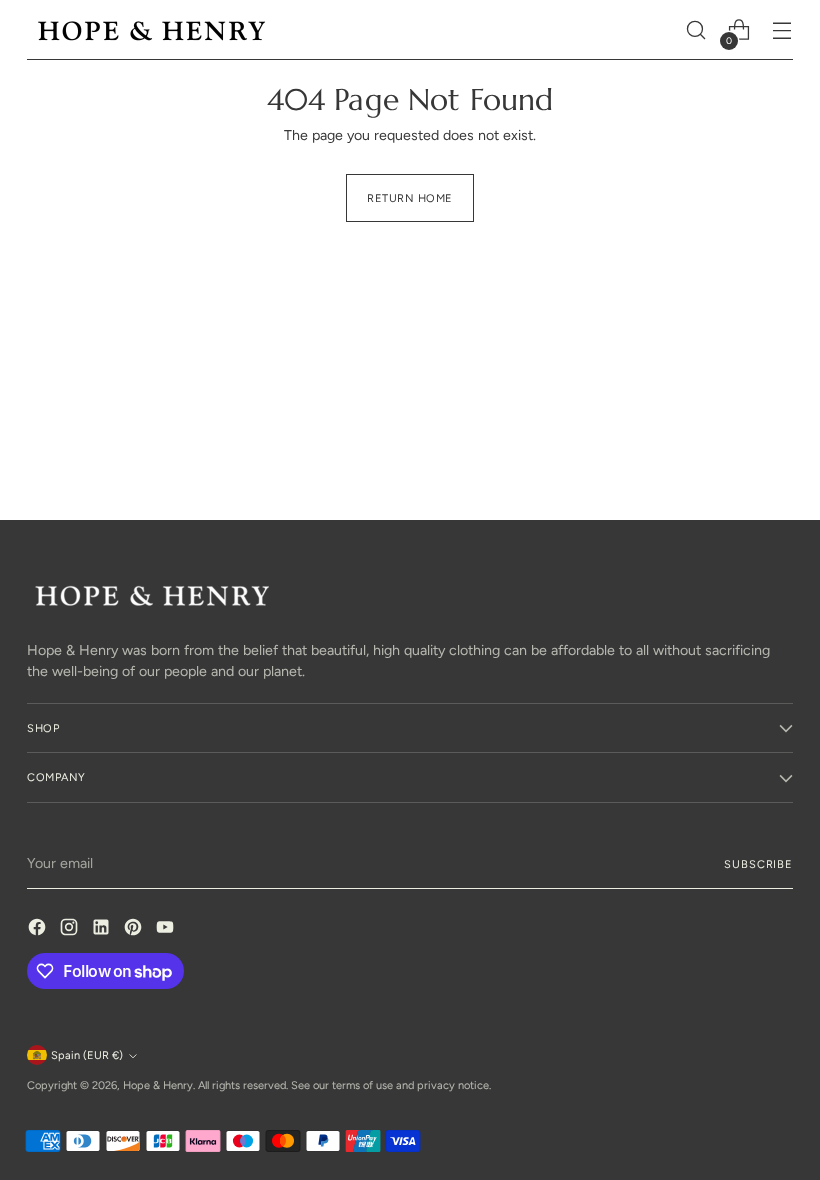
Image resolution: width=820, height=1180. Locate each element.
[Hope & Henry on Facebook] (39, 930)
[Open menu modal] (782, 30)
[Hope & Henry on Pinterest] (135, 930)
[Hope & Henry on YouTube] (167, 930)
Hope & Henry (158, 1085)
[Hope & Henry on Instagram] (71, 930)
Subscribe (758, 864)
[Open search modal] (696, 30)
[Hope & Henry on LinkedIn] (103, 930)
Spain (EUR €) (87, 1055)
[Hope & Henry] (152, 30)
